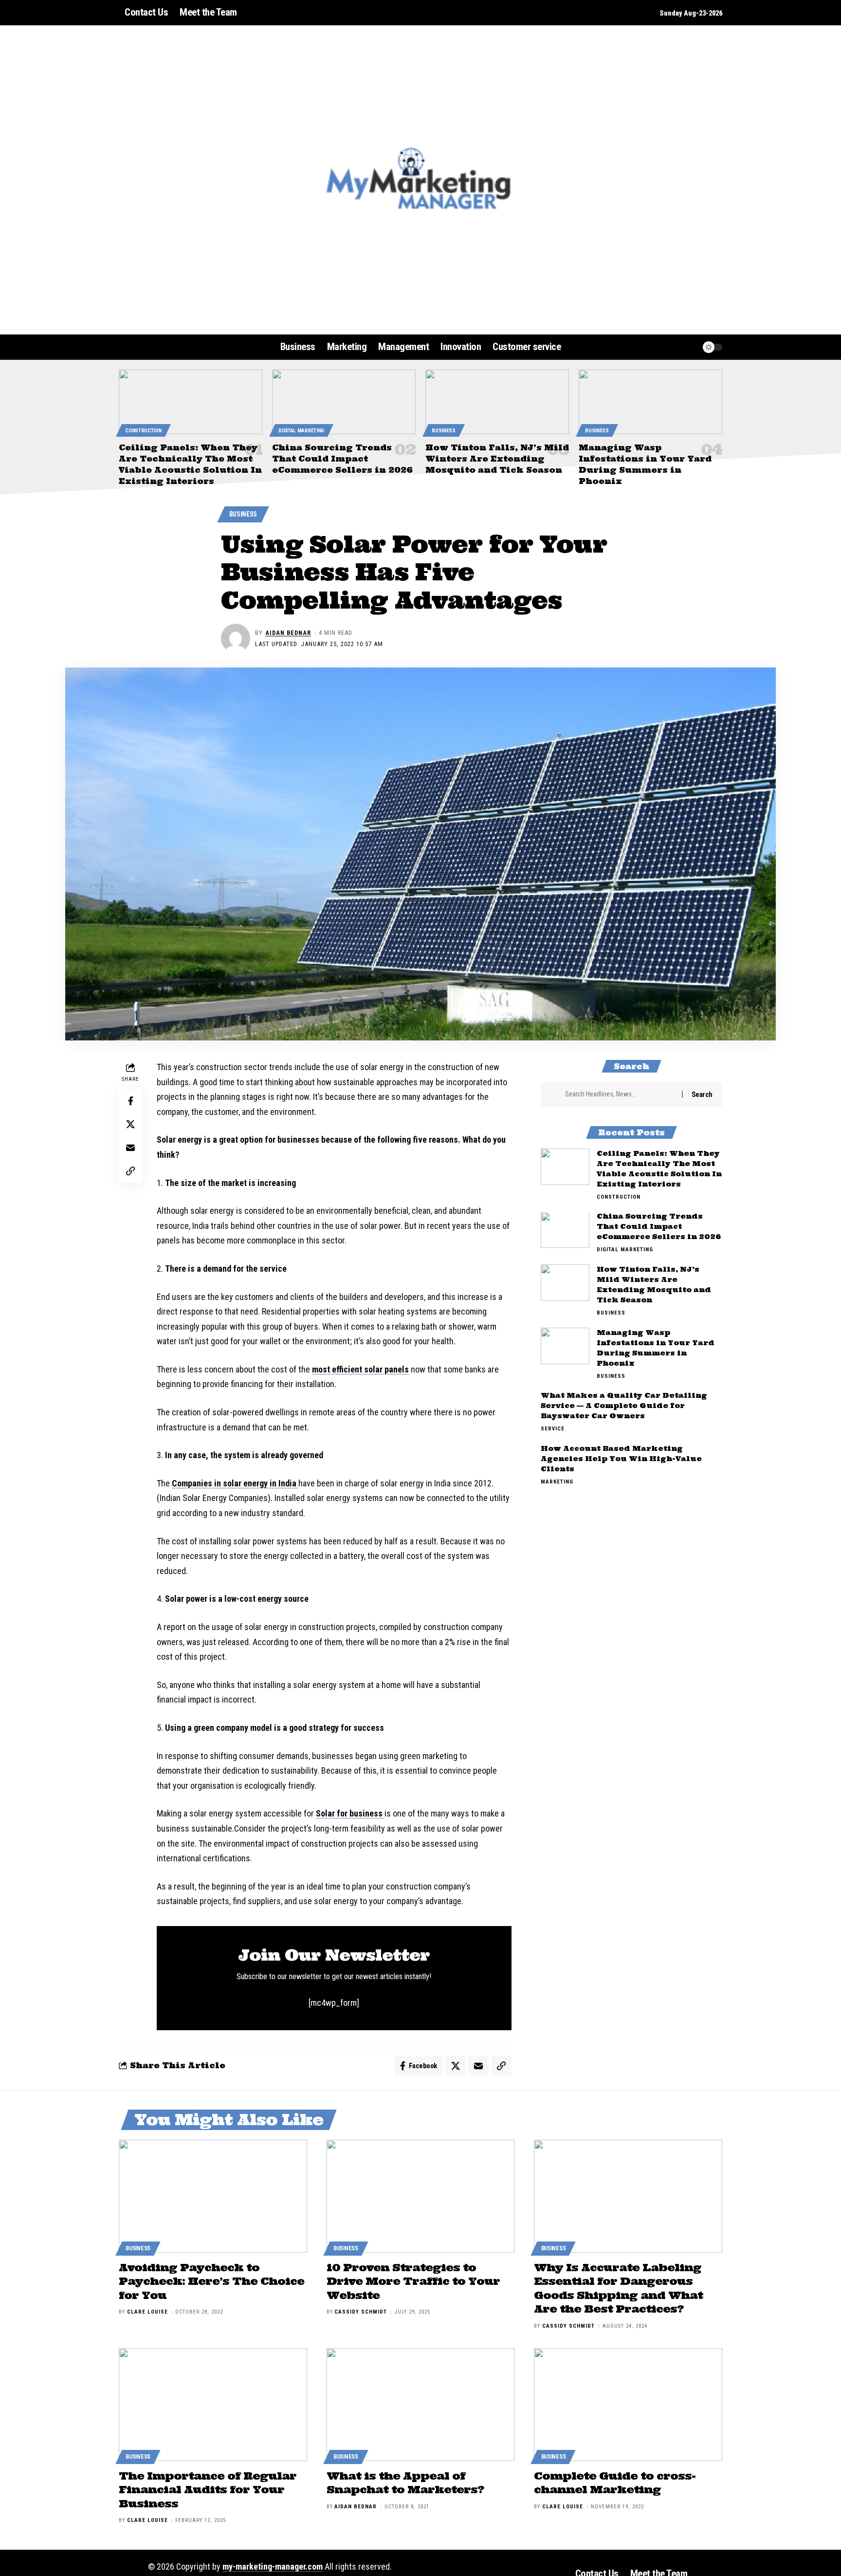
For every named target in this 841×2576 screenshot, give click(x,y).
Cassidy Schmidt (361, 2312)
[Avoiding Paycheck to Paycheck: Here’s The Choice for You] (213, 2196)
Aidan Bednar (288, 633)
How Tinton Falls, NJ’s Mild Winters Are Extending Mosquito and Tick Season (497, 459)
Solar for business (350, 1813)
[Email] (130, 1147)
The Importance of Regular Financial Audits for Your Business (208, 2490)
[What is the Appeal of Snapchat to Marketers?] (421, 2405)
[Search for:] (620, 1094)
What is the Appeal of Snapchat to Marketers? (405, 2483)
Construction (143, 431)
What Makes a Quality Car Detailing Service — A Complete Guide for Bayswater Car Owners (624, 1406)
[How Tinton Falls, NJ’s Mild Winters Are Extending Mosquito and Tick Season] (497, 402)
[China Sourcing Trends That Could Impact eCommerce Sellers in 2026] (344, 402)
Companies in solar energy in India (235, 1483)
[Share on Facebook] (130, 1100)
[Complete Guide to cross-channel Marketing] (628, 2405)
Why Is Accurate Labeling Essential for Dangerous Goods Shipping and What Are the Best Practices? (618, 2288)
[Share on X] (130, 1124)
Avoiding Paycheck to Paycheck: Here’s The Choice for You (211, 2281)
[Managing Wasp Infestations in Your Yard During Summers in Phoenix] (650, 402)
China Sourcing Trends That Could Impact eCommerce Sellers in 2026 (342, 459)
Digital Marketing (301, 431)
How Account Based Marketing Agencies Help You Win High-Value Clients (621, 1459)
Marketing (557, 1482)
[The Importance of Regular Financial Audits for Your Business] (213, 2405)
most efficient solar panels (360, 1369)
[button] (671, 347)
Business (444, 431)
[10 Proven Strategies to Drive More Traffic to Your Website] (421, 2196)
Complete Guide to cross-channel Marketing (615, 2483)
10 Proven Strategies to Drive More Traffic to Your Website (413, 2281)
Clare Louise (147, 2312)
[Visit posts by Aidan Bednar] (236, 638)
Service (553, 1429)
